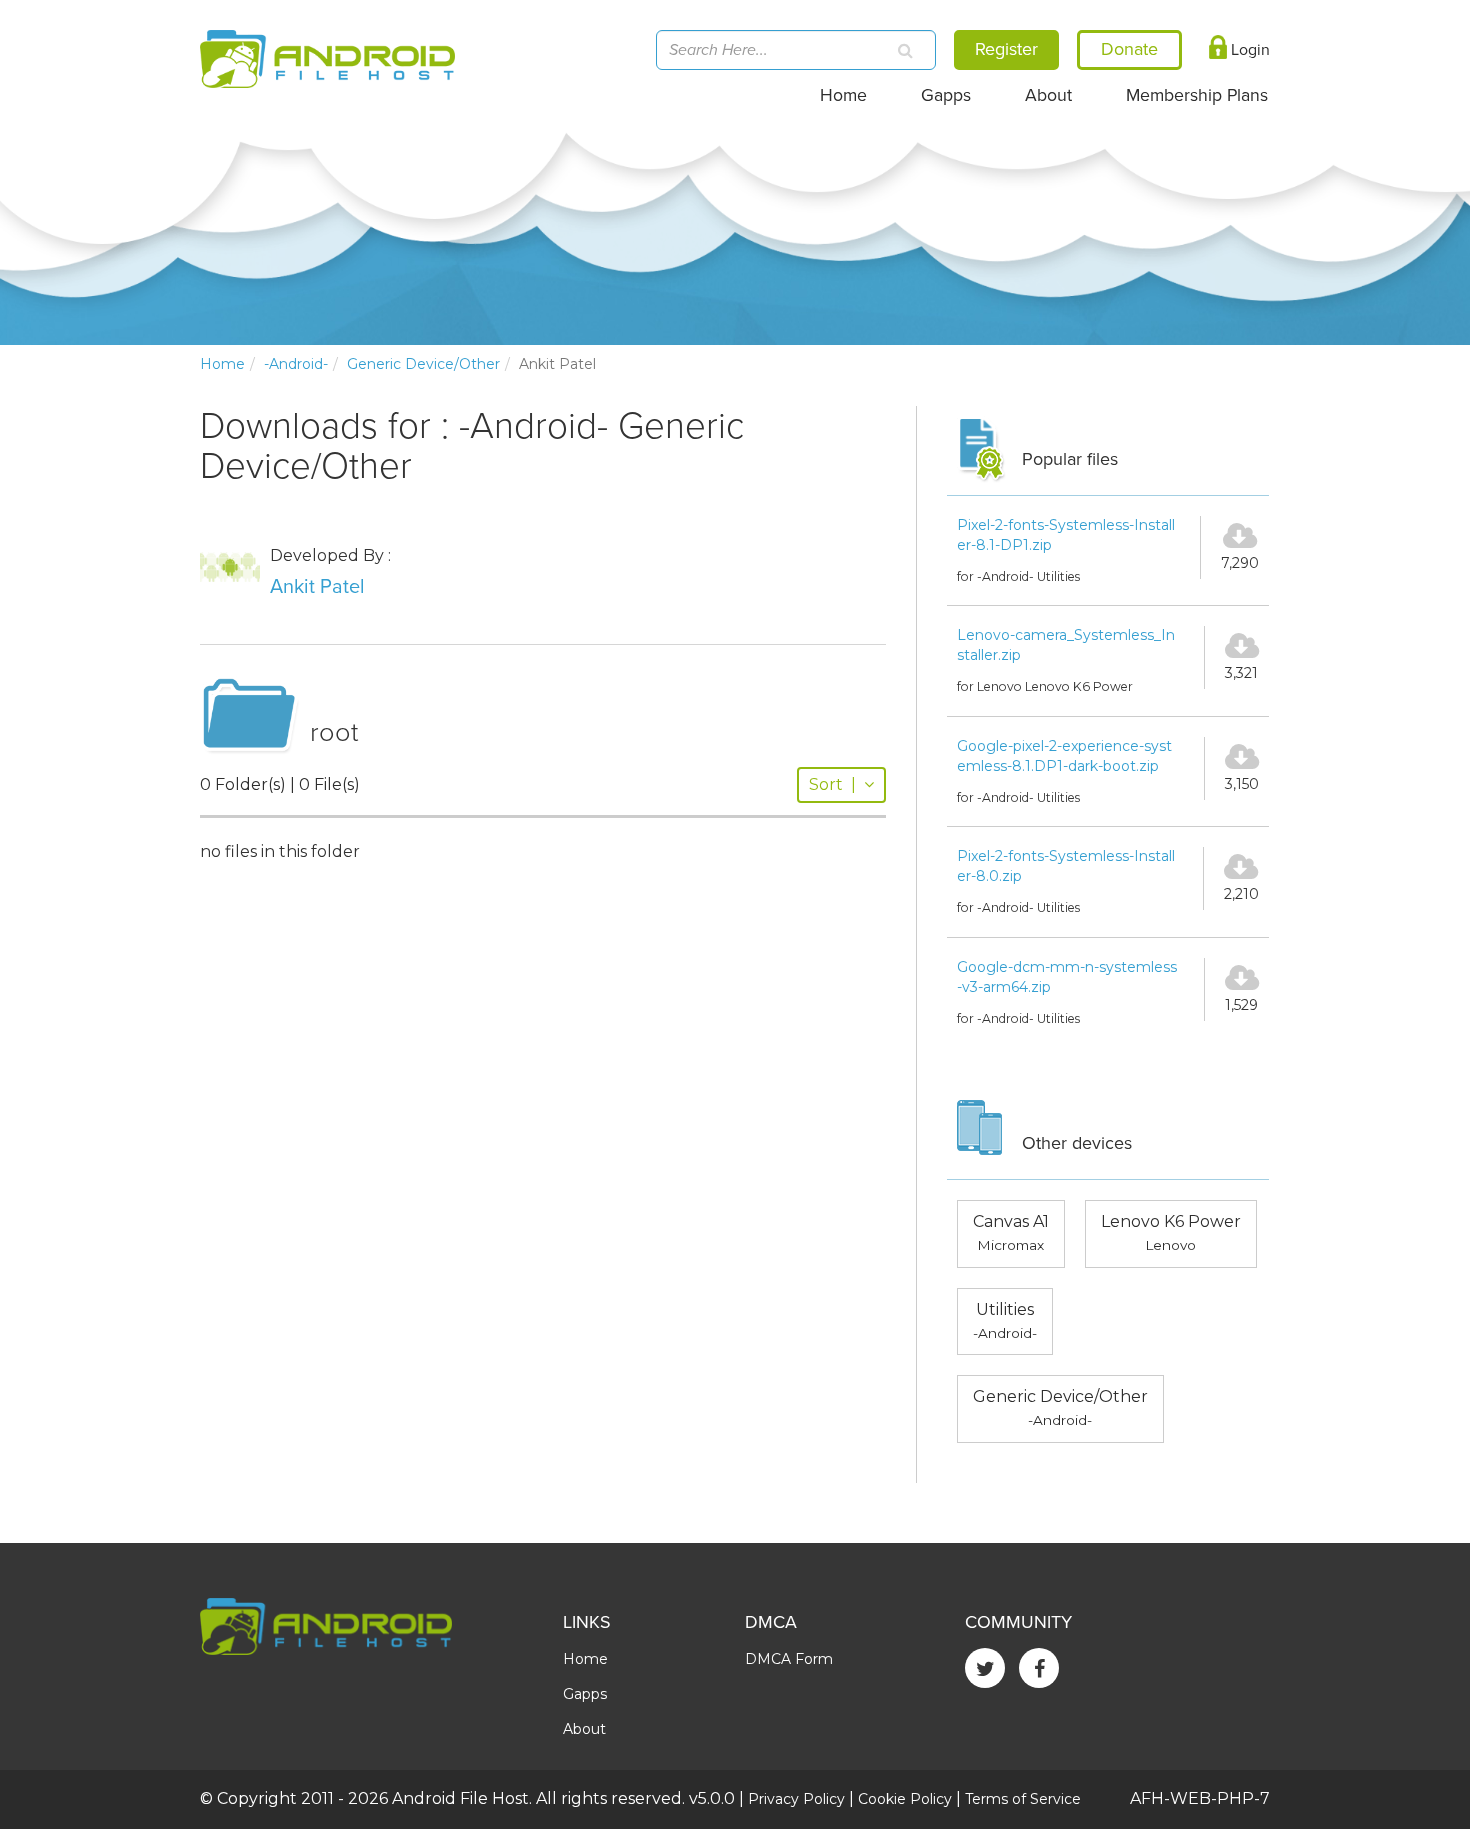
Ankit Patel (317, 587)
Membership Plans (1197, 95)
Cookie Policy (905, 1799)
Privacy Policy (796, 1799)
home (222, 364)
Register (1006, 49)
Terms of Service (1023, 1799)
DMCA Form (789, 1659)
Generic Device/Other (423, 364)
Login (1248, 50)
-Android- (296, 364)
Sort (832, 784)
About (1048, 95)
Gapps (946, 95)
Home (843, 95)
